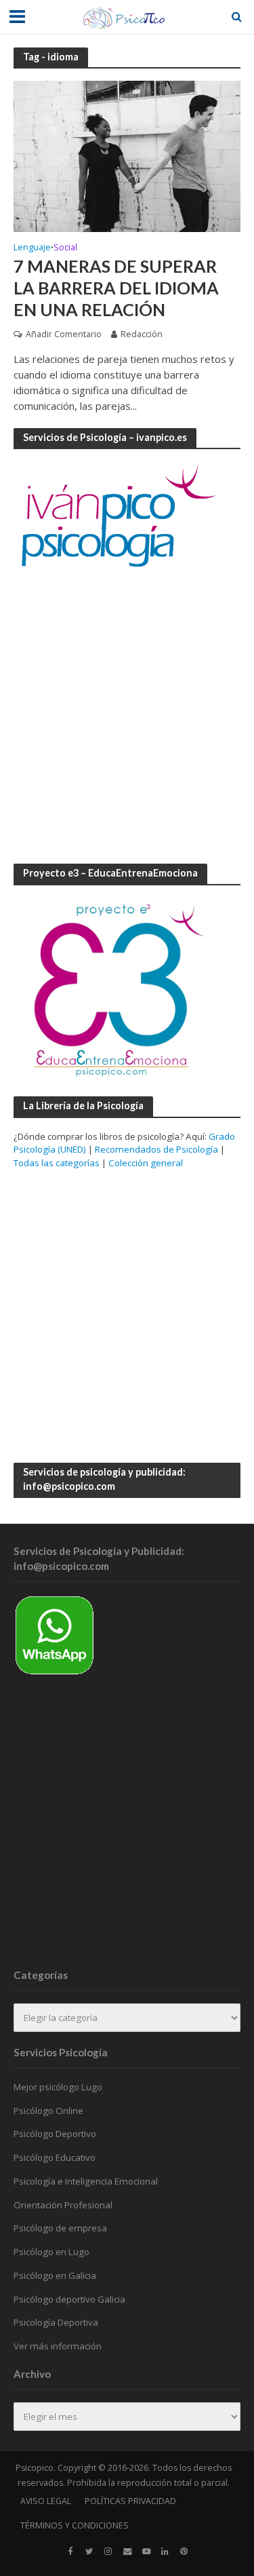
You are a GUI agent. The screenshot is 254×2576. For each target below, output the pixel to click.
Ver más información (58, 2346)
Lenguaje (32, 248)
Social (65, 248)
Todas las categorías (57, 1163)
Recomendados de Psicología (156, 1149)
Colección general (146, 1163)
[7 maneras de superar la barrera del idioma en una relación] (127, 155)
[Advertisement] (127, 717)
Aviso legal (46, 2501)
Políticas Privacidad (130, 2501)
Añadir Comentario (64, 334)
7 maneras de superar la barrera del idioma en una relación (116, 288)
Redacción (142, 334)
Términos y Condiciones (75, 2525)
